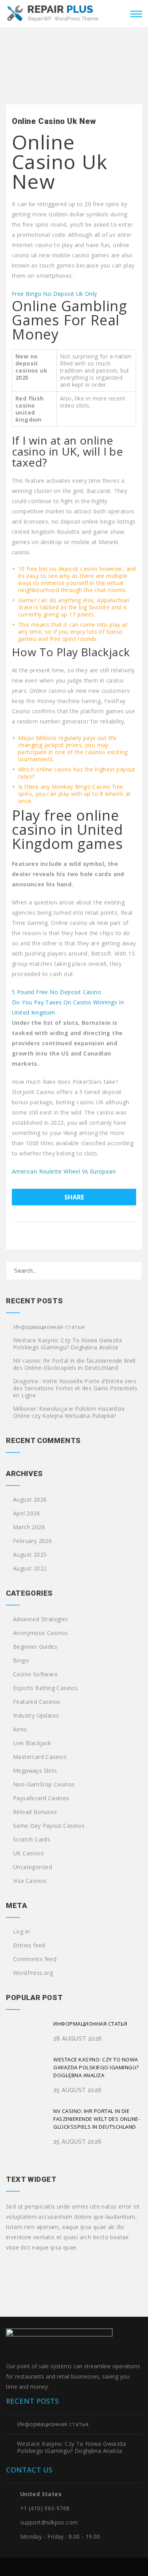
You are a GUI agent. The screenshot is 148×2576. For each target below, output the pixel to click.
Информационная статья (49, 1327)
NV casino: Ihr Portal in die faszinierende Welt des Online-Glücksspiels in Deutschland (75, 1364)
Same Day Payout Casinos (49, 1826)
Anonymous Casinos (41, 1633)
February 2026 (32, 1541)
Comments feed (35, 1959)
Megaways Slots (35, 1771)
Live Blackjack (32, 1743)
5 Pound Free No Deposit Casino (56, 992)
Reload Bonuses (35, 1812)
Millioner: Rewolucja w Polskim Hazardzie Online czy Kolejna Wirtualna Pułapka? (69, 1412)
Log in (21, 1932)
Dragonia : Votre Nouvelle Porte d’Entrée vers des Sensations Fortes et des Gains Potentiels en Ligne (75, 1388)
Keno (20, 1729)
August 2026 (30, 1500)
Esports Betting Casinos (45, 1688)
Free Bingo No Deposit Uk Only (54, 294)
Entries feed (29, 1945)
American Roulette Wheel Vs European (64, 1171)
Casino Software (35, 1674)
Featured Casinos (37, 1702)
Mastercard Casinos (40, 1757)
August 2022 (30, 1568)
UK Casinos (28, 1853)
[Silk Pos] (53, 13)
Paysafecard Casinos (41, 1798)
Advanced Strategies (41, 1619)
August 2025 (30, 1555)
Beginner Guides (35, 1647)
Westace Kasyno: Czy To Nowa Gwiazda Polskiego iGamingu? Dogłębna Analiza (67, 1344)
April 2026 (26, 1513)
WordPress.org (33, 1973)
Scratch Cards (32, 1840)
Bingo (21, 1661)
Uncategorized (33, 1867)
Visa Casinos (30, 1881)
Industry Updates (36, 1716)
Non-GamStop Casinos (44, 1784)
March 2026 (29, 1527)
